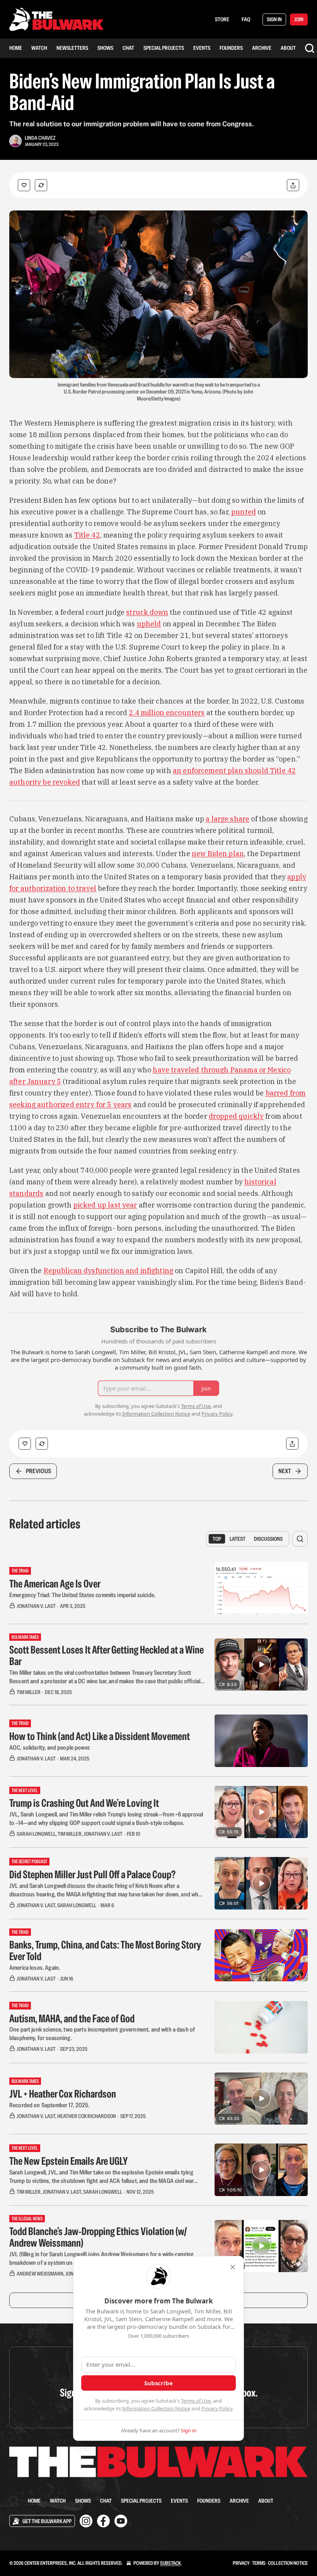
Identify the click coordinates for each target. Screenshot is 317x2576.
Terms (259, 2563)
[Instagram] (86, 2521)
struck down (147, 612)
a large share (228, 819)
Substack (170, 2563)
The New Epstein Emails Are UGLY (68, 2161)
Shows (105, 48)
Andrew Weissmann (40, 2274)
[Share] (293, 185)
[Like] (24, 185)
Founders (231, 48)
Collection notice (288, 2563)
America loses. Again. (35, 1968)
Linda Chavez (40, 138)
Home (16, 48)
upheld (149, 624)
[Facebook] (103, 2521)
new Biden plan (218, 854)
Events (202, 48)
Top (217, 1539)
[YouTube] (121, 2521)
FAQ (246, 19)
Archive (262, 48)
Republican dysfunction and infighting (109, 1271)
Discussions (268, 1539)
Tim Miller (29, 1692)
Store (222, 19)
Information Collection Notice (156, 2408)
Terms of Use (196, 2401)
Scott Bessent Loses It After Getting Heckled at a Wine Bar (107, 1655)
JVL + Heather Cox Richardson (63, 2094)
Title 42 (87, 535)
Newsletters (72, 48)
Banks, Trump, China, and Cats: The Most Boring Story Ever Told (105, 1950)
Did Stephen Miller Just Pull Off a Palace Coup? (92, 1874)
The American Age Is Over (55, 1584)
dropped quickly (236, 1116)
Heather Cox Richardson (87, 2116)
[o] (261, 1664)
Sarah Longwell (36, 1834)
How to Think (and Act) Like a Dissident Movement (100, 1736)
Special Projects (164, 48)
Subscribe (158, 2383)
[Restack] (41, 185)
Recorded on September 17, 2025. (49, 2105)
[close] (233, 2267)
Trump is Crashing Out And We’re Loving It (84, 1803)
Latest (238, 1539)
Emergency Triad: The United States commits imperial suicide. (82, 1595)
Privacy (241, 2563)
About (288, 48)
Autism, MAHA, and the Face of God (72, 2018)
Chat (128, 48)
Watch (39, 48)
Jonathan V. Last (36, 1606)
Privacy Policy (217, 2408)
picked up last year (105, 1205)
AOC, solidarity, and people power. (50, 1748)
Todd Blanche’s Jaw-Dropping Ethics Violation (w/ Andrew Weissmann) (98, 2237)
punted (244, 512)
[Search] (310, 48)
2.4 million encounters (167, 713)
